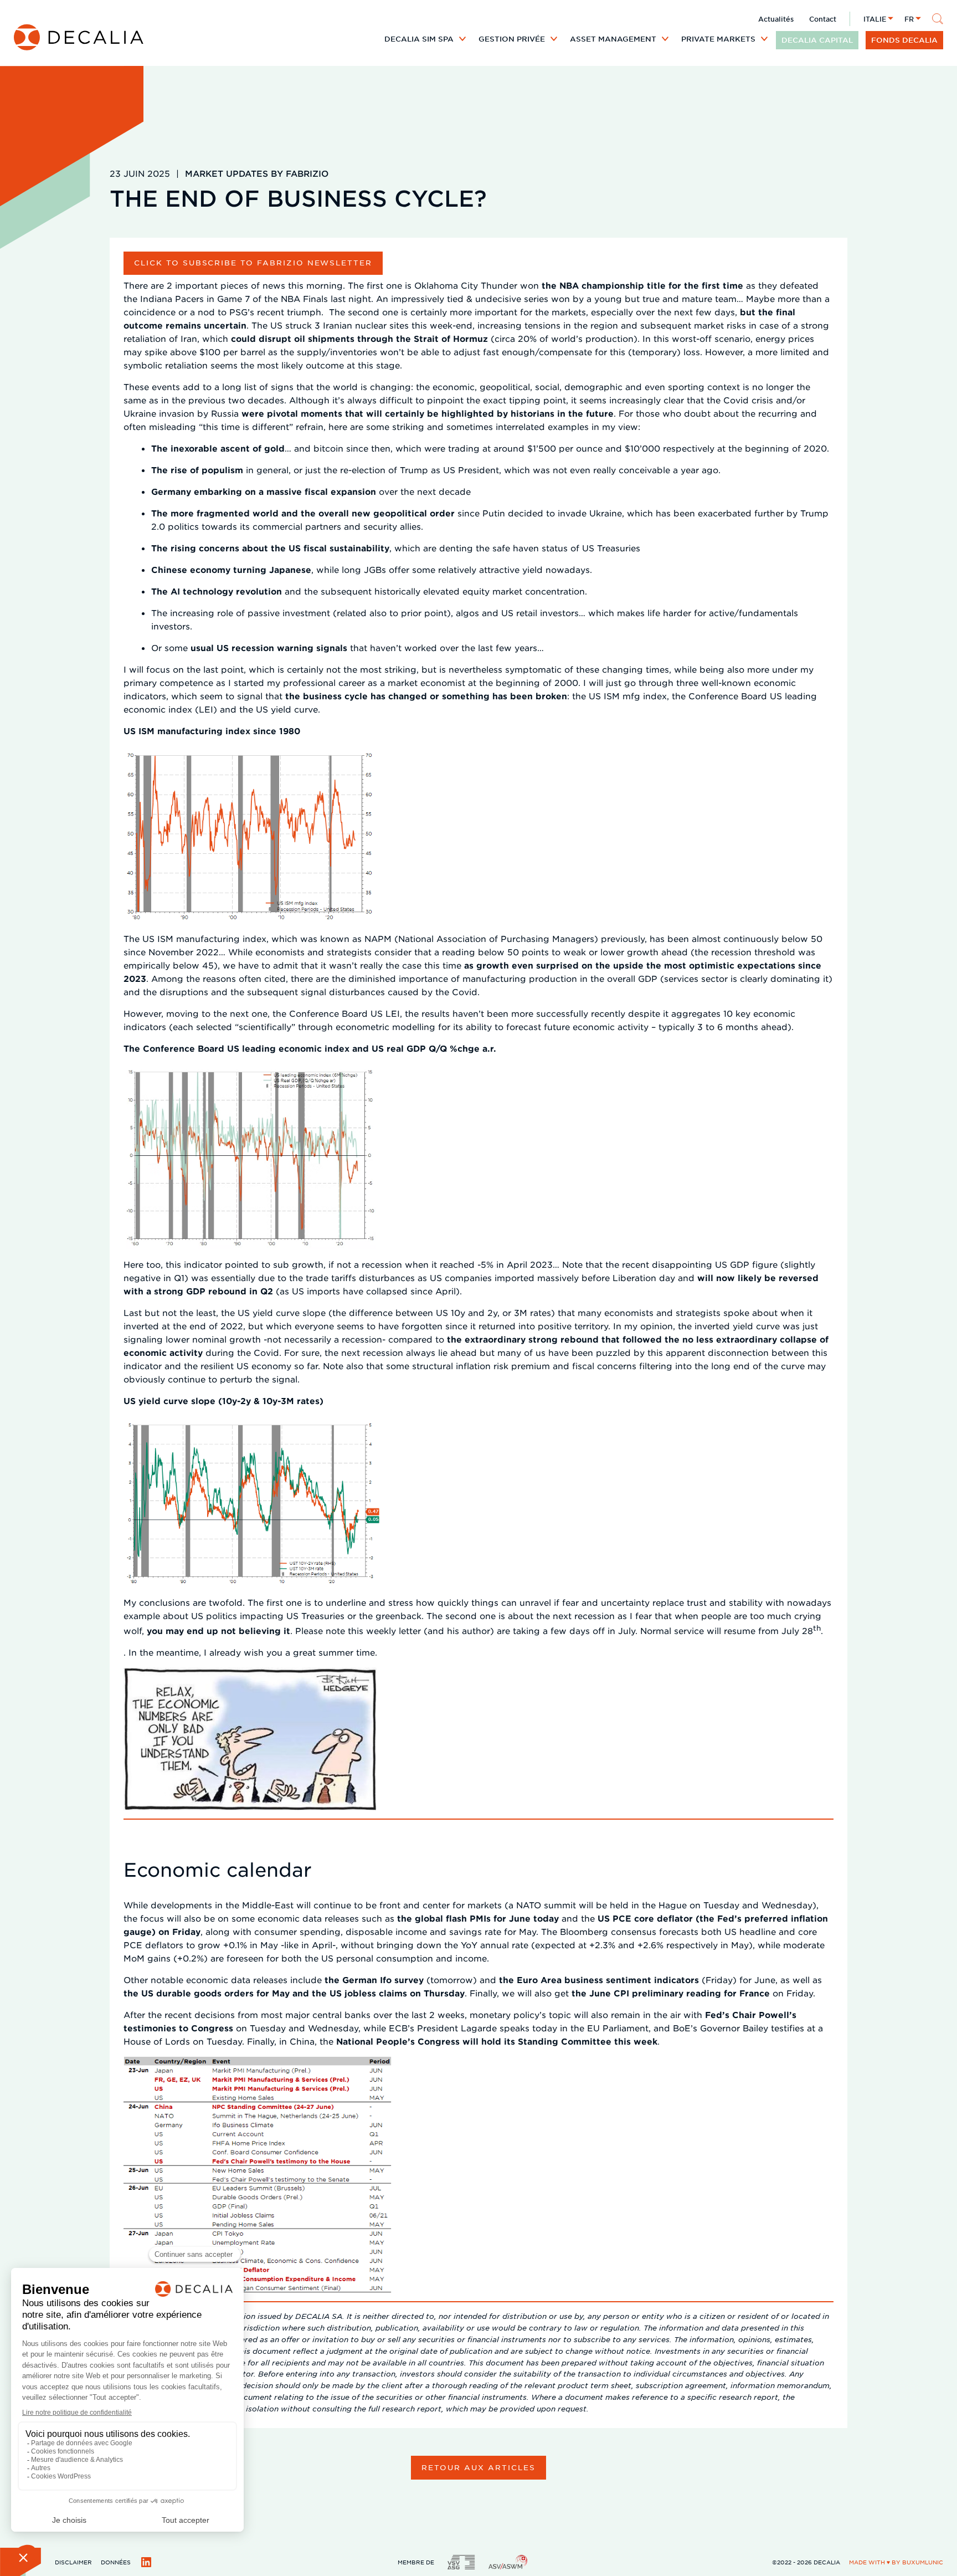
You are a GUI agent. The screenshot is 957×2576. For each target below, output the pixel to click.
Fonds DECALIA (904, 40)
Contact (823, 19)
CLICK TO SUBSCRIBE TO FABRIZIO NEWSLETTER (253, 262)
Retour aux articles (478, 2467)
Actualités (776, 19)
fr (909, 19)
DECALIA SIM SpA (419, 39)
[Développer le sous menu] (462, 39)
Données (116, 2562)
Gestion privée (512, 39)
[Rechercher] (938, 19)
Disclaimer (73, 2562)
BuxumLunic (923, 2562)
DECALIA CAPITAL (817, 40)
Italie (875, 19)
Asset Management (613, 39)
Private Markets (718, 39)
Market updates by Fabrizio (257, 173)
